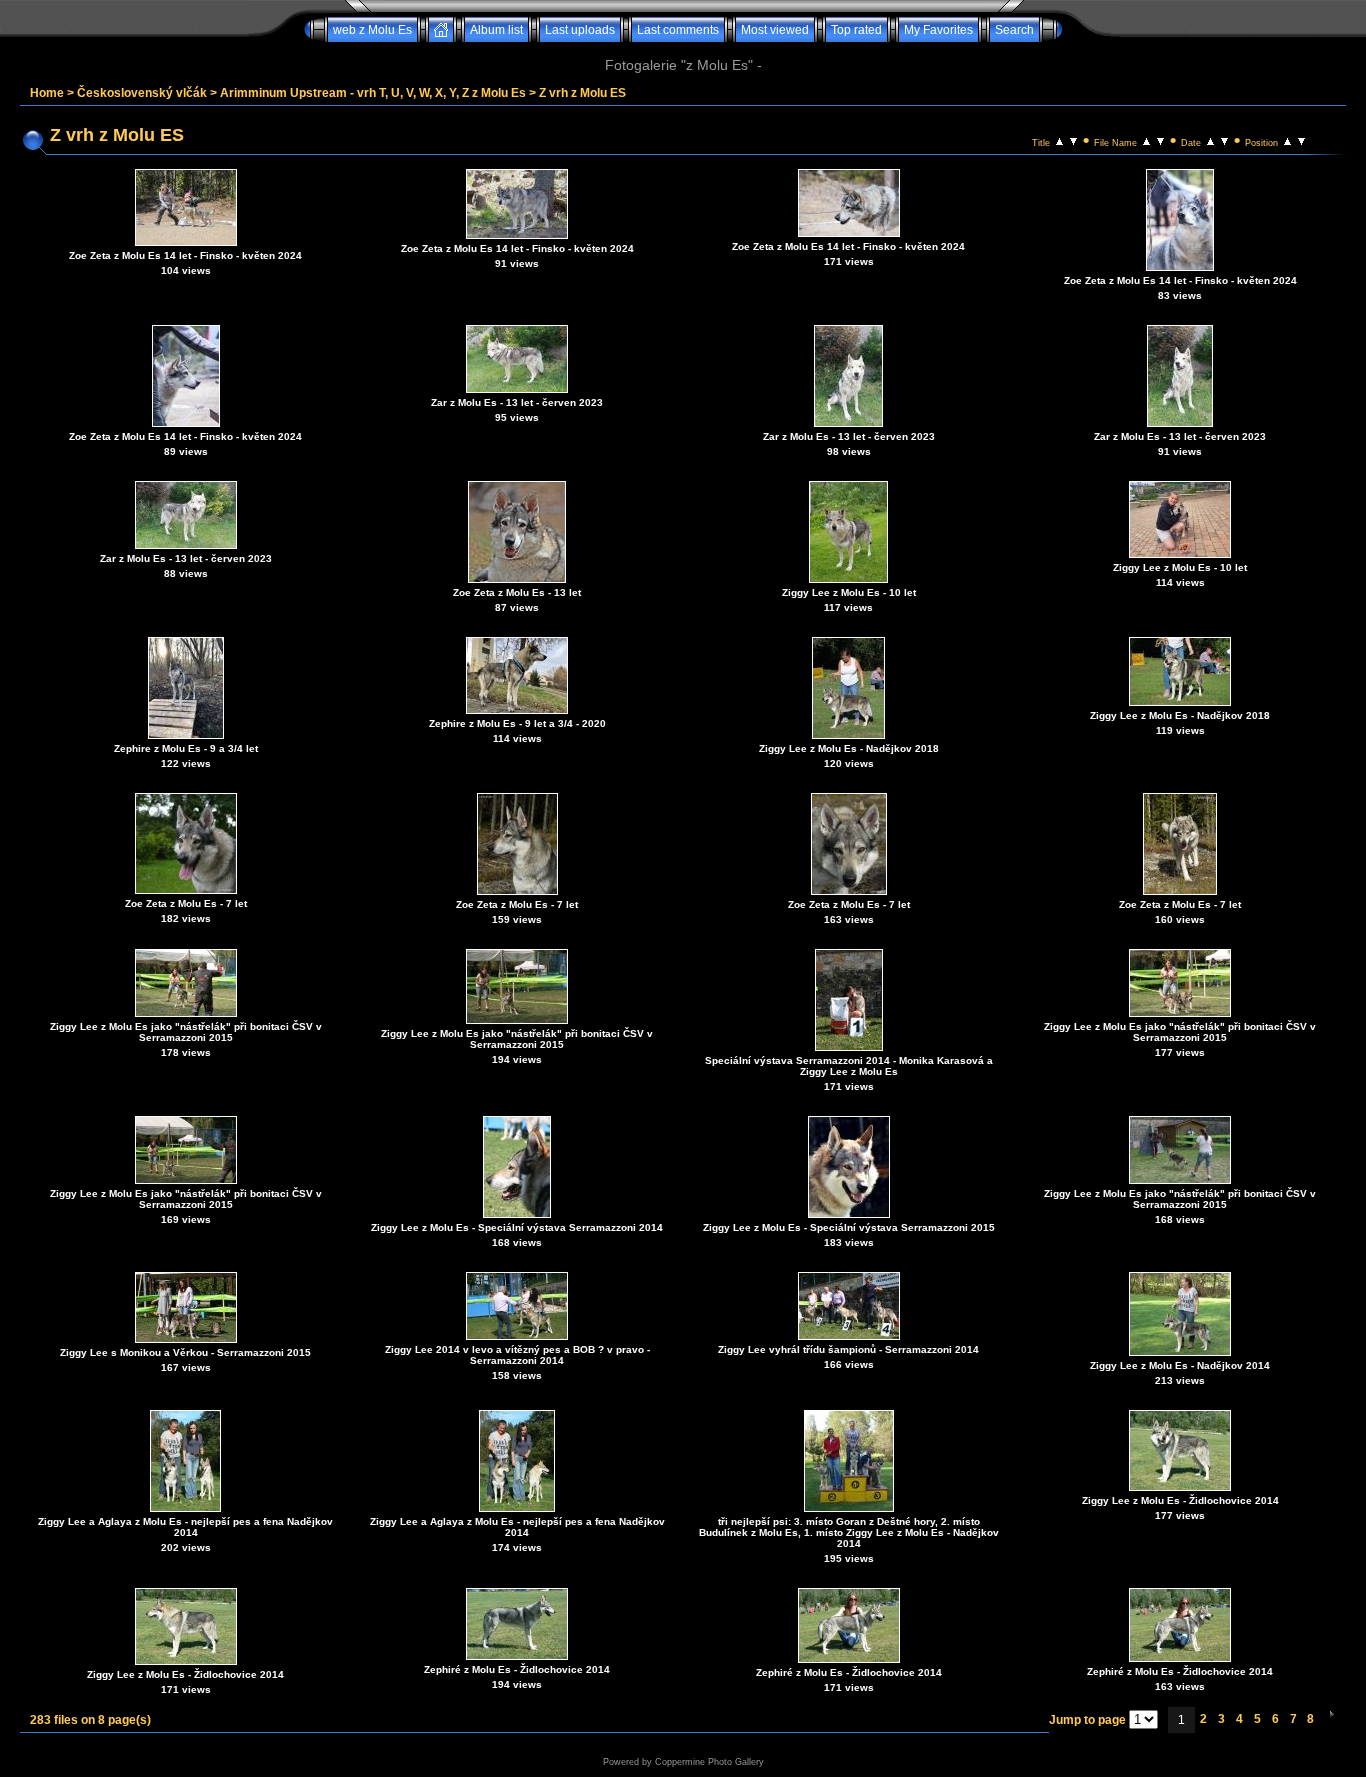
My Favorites (938, 30)
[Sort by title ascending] (1059, 140)
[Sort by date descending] (1224, 140)
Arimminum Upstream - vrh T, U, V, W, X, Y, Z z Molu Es (373, 93)
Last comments (678, 30)
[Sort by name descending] (1160, 140)
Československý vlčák (142, 93)
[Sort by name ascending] (1146, 140)
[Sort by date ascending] (1210, 140)
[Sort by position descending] (1301, 140)
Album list (496, 30)
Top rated (856, 30)
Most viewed (775, 30)
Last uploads (580, 30)
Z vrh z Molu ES (582, 93)
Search (1014, 30)
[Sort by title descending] (1073, 140)
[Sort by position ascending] (1287, 140)
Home (47, 93)
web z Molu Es (372, 30)
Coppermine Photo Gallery (709, 1762)
